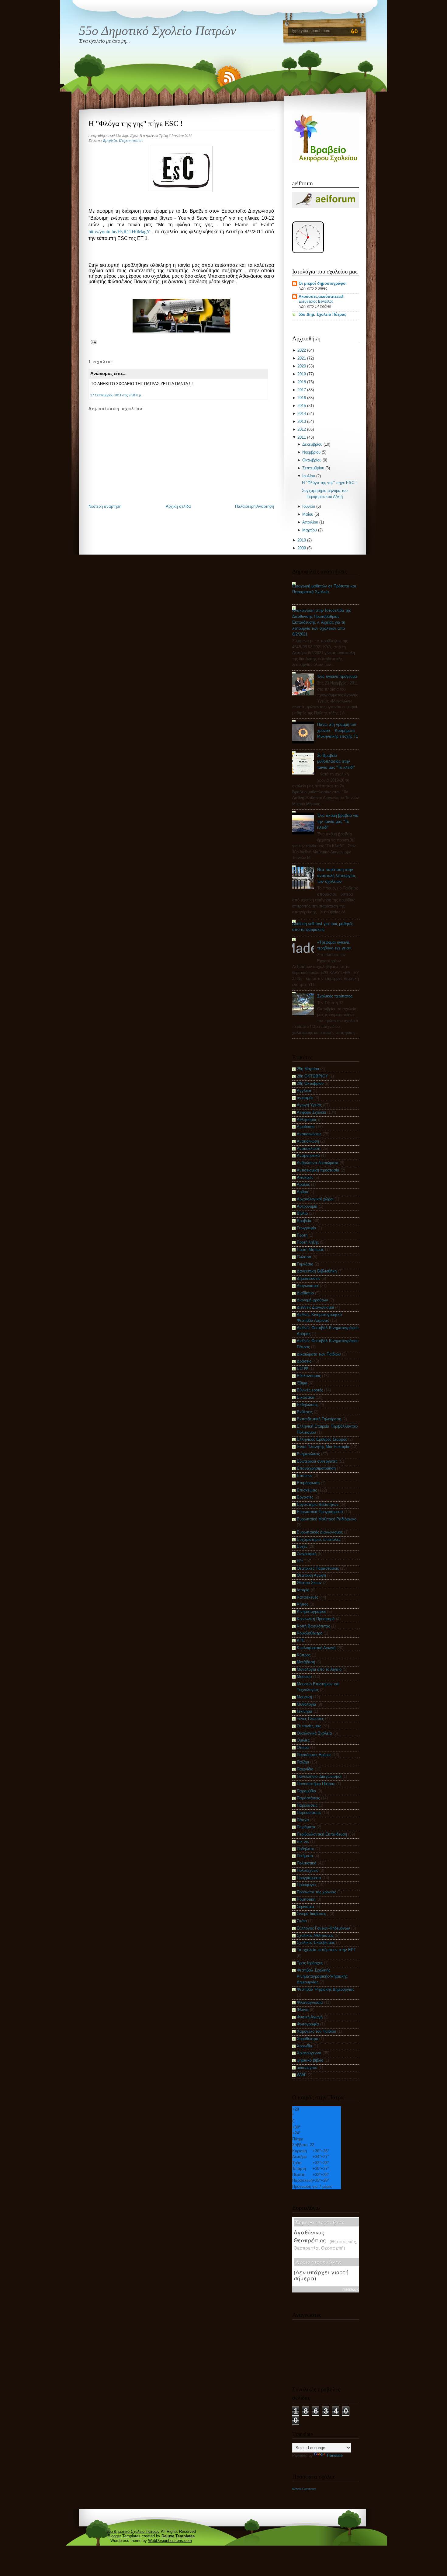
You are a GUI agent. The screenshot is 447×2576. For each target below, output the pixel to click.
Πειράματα (306, 1827)
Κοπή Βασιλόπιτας (313, 1626)
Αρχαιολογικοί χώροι (315, 1199)
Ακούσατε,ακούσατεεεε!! (322, 296)
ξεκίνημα (305, 1711)
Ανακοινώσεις (309, 1134)
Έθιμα (302, 1383)
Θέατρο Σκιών (309, 1583)
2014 (302, 414)
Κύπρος (304, 1655)
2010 (302, 540)
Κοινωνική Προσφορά (316, 1619)
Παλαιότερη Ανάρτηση (255, 506)
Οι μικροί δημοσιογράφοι (323, 283)
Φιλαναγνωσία (310, 2002)
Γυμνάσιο (305, 1264)
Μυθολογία (307, 1704)
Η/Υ (300, 1561)
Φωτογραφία (308, 2024)
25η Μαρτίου (308, 1069)
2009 (302, 548)
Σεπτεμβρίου (313, 468)
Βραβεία (110, 140)
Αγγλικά (304, 1091)
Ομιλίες (303, 1740)
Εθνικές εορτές (310, 1390)
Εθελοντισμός (309, 1376)
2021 (302, 358)
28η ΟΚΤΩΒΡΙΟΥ (312, 1076)
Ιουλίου (309, 476)
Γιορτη (302, 1235)
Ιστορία (303, 1590)
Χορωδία (305, 2046)
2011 (302, 437)
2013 (302, 421)
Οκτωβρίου (312, 460)
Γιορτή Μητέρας (310, 1250)
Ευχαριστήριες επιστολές (319, 1539)
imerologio (351, 2289)
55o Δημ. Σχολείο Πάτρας (322, 314)
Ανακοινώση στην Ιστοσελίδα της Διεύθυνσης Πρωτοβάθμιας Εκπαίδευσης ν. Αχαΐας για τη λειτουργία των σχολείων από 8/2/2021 (322, 622)
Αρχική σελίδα (178, 506)
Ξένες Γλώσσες (310, 1719)
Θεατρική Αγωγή (311, 1575)
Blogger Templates (124, 2536)
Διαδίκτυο (305, 1293)
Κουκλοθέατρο (310, 1633)
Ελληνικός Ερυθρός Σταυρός (322, 1439)
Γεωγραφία (307, 1228)
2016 (302, 398)
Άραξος (303, 1184)
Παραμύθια (307, 1791)
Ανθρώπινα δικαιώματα (318, 1163)
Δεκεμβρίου (312, 444)
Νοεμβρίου (311, 452)
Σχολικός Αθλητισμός (315, 1935)
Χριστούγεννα (309, 2053)
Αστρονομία (307, 1206)
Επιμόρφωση (308, 1483)
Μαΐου (308, 514)
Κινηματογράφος (311, 1612)
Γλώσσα (304, 1257)
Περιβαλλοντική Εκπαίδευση (322, 1834)
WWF (302, 2075)
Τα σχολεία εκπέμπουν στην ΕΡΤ (326, 1950)
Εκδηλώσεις (307, 1405)
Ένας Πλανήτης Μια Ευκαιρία (323, 1447)
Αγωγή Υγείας (309, 1105)
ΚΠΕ (301, 1640)
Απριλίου (310, 522)
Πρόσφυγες (307, 1885)
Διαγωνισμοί (308, 1286)
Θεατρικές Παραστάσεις (318, 1568)
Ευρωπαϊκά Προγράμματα (320, 1512)
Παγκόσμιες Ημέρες (314, 1755)
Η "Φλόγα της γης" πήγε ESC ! (136, 123)
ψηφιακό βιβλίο (310, 2060)
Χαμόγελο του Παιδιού (316, 2031)
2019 (302, 374)
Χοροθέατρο (307, 2039)
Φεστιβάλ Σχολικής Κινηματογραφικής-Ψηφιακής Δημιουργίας (322, 1976)
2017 (302, 390)
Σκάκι (302, 1921)
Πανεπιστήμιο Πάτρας (316, 1784)
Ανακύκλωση (308, 1149)
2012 (302, 429)
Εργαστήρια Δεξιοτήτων (318, 1504)
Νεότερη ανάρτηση (105, 506)
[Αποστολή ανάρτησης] (93, 341)
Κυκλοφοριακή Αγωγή (316, 1648)
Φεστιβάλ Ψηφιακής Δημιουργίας (326, 1989)
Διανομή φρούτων (312, 1300)
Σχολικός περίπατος (335, 996)
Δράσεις (304, 1361)
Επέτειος (305, 1476)
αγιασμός (305, 1098)
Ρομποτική (306, 1899)
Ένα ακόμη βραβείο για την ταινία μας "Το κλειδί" (338, 821)
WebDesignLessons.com (170, 2541)
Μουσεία (304, 1677)
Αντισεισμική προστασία (318, 1170)
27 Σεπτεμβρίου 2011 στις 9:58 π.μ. (116, 395)
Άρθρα (303, 1192)
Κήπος (303, 1604)
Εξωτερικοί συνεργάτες (317, 1461)
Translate (334, 2455)
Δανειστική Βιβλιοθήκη (317, 1271)
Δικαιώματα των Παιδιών (319, 1354)
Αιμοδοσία (306, 1127)
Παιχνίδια (305, 1769)
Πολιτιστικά (307, 1863)
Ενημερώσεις (308, 1454)
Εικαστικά (306, 1397)
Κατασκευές (307, 1597)
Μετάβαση (306, 1662)
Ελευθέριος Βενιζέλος (316, 301)
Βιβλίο (302, 1213)
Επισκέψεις (307, 1490)
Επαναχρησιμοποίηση (316, 1468)
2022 (302, 350)
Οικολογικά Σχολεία (314, 1733)
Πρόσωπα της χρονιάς (316, 1892)
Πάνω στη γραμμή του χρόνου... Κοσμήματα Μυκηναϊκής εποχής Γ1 (338, 730)
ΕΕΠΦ (302, 1368)
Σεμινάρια (305, 1907)
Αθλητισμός (307, 1120)
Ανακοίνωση (308, 1141)
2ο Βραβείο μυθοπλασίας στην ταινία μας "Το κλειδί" (336, 761)
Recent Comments (304, 2489)
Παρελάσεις (307, 1805)
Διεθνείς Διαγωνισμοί (315, 1307)
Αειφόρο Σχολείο (311, 1112)
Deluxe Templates (178, 2536)
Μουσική (304, 1697)
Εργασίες (305, 1497)
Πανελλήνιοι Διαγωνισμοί (319, 1776)
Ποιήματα (305, 1856)
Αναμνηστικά (308, 1156)
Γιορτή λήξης (308, 1242)
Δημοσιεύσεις (308, 1278)
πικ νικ (303, 1841)
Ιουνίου (309, 506)
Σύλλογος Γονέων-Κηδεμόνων (323, 1928)
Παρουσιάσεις (131, 140)
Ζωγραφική (307, 1554)
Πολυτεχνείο (308, 1870)
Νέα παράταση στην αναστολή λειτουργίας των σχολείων (336, 875)
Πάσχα (303, 1820)
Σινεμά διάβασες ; (313, 1914)
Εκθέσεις (305, 1412)
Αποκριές (305, 1177)
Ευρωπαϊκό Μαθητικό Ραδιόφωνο (327, 1519)
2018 (302, 382)
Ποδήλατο (305, 1849)
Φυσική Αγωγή (310, 2017)
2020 (302, 366)
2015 (302, 406)
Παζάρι (303, 1762)
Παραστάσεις (308, 1798)
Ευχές (302, 1546)
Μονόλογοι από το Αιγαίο (319, 1669)
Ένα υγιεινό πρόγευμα (337, 676)
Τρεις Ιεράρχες (310, 1963)
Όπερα (303, 1748)
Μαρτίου (310, 530)
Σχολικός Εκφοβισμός (316, 1942)
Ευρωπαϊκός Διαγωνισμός (320, 1532)
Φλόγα (303, 2010)
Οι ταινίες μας (309, 1726)
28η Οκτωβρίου (310, 1083)
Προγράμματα (309, 1878)
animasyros (307, 2068)
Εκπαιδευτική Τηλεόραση (319, 1419)
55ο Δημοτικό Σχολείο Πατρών (158, 31)
